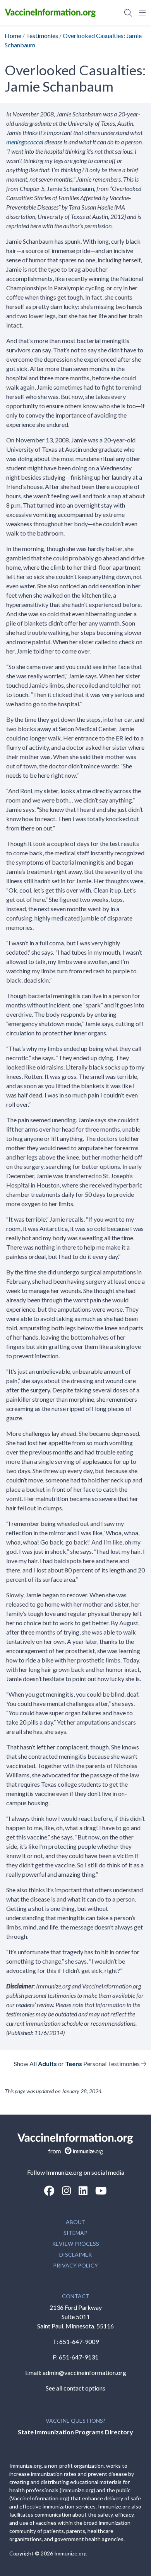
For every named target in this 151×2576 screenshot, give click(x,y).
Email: (34, 2372)
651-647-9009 (79, 2341)
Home (13, 36)
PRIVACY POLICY (75, 2265)
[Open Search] (128, 12)
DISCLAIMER (75, 2254)
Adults (47, 2064)
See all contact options (75, 2388)
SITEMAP (75, 2233)
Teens (74, 2064)
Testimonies (42, 36)
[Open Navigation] (141, 12)
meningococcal (25, 142)
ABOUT (76, 2222)
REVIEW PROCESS (76, 2244)
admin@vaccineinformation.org (84, 2372)
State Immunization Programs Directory (75, 2432)
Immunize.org (70, 2553)
